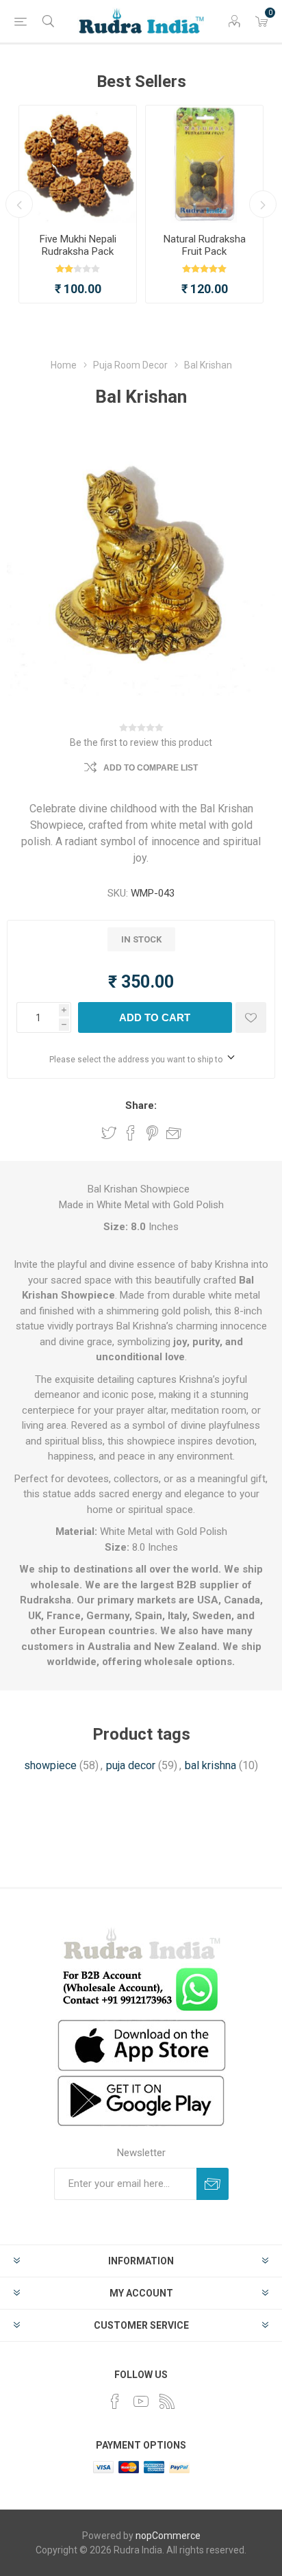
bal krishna (210, 1765)
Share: (141, 1105)
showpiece (50, 1765)
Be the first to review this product (141, 742)
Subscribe (213, 2184)
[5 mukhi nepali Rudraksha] (78, 164)
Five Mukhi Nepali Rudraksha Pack (78, 245)
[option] (78, 204)
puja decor (131, 1765)
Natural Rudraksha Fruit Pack (205, 245)
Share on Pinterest (152, 1133)
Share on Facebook (131, 1133)
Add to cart (155, 1017)
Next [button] (263, 204)
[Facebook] (115, 2401)
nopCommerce (168, 2536)
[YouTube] (141, 2401)
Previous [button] (19, 204)
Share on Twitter (109, 1133)
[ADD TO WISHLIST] (251, 1017)
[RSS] (167, 2401)
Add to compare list (151, 768)
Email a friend (174, 1133)
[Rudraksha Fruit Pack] (204, 164)
